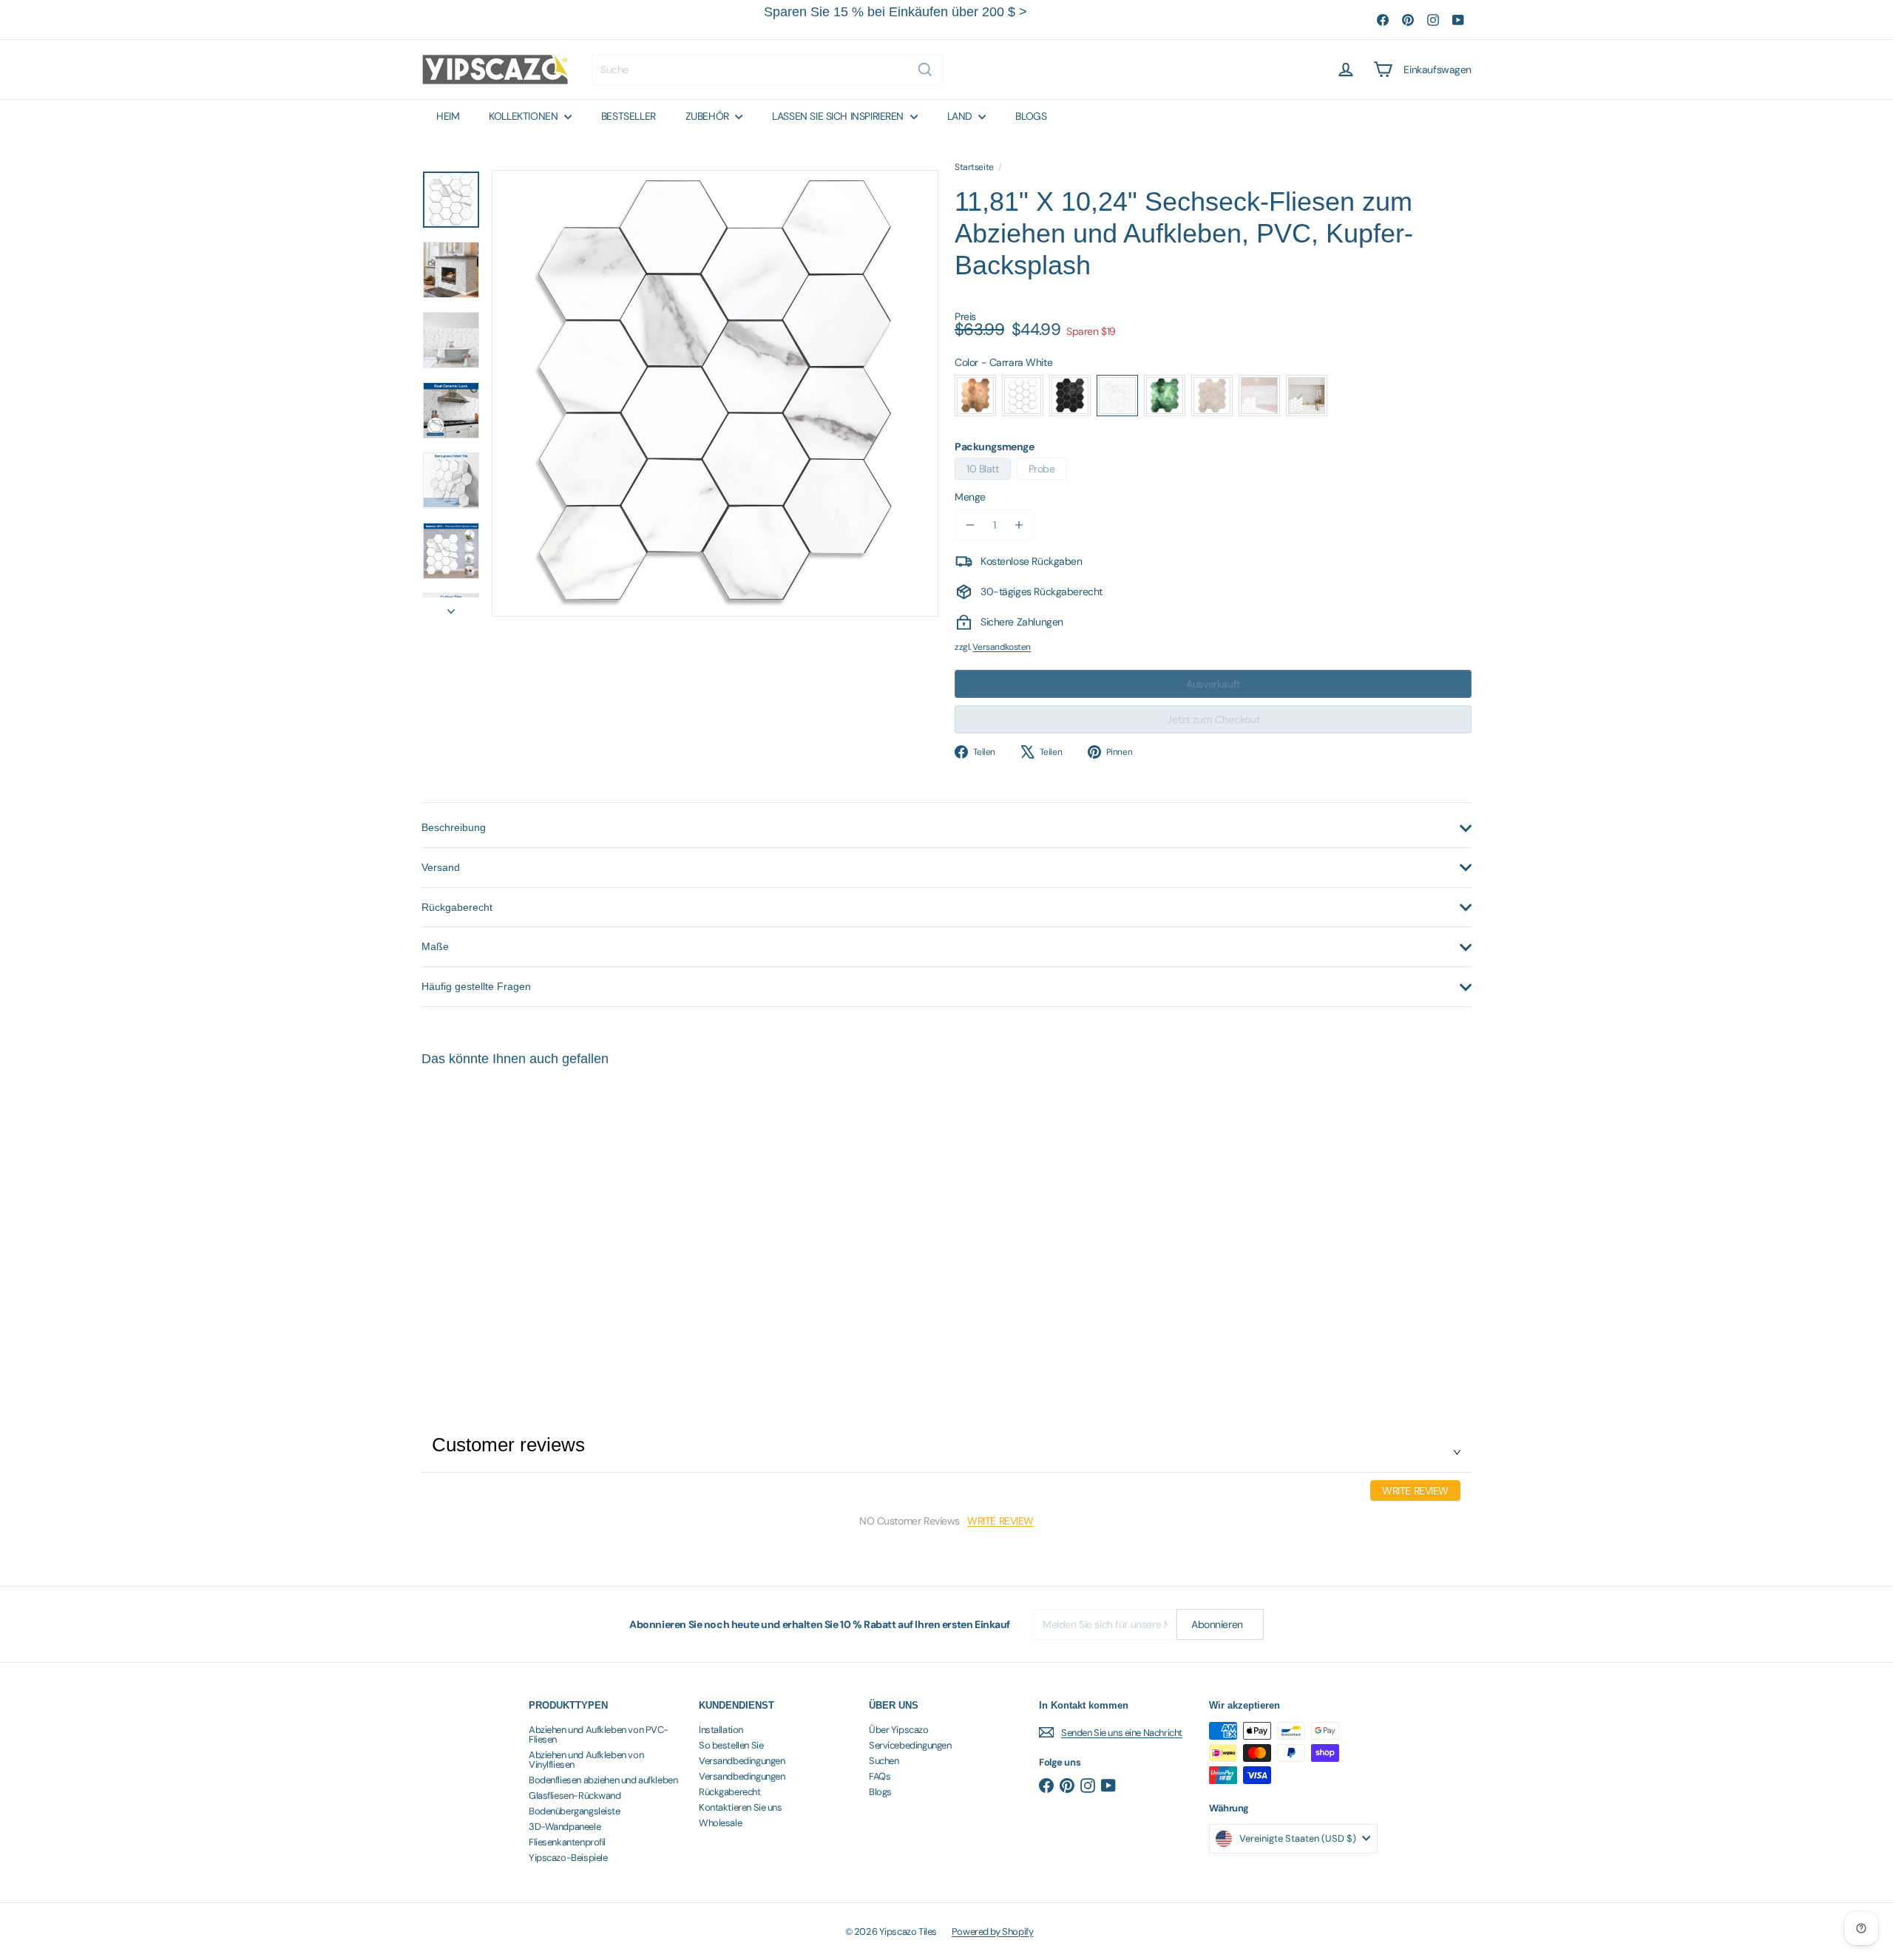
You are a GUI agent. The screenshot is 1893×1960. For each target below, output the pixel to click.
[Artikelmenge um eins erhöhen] (1019, 525)
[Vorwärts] (451, 607)
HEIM (448, 116)
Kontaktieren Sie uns (741, 1807)
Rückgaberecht (730, 1792)
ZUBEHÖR (709, 116)
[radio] (975, 396)
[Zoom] (715, 393)
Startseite (974, 167)
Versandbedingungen (742, 1761)
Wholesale (720, 1823)
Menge (970, 497)
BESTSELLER (629, 116)
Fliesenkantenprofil (567, 1842)
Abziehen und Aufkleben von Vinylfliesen (586, 1760)
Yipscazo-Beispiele (568, 1858)
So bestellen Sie (731, 1745)
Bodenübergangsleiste (575, 1811)
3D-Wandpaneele (565, 1827)
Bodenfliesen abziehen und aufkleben (603, 1780)
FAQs (880, 1776)
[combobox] (767, 69)
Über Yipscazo (899, 1730)
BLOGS (1031, 116)
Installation (721, 1730)
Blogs (880, 1792)
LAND (961, 116)
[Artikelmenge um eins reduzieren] (970, 525)
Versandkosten (1002, 647)
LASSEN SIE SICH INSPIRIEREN (839, 116)
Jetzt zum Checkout (1213, 719)
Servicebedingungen (910, 1745)
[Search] (925, 69)
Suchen (884, 1761)
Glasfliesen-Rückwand (575, 1795)
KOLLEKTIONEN (525, 116)
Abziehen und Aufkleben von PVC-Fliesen (599, 1735)
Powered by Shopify (992, 1932)
